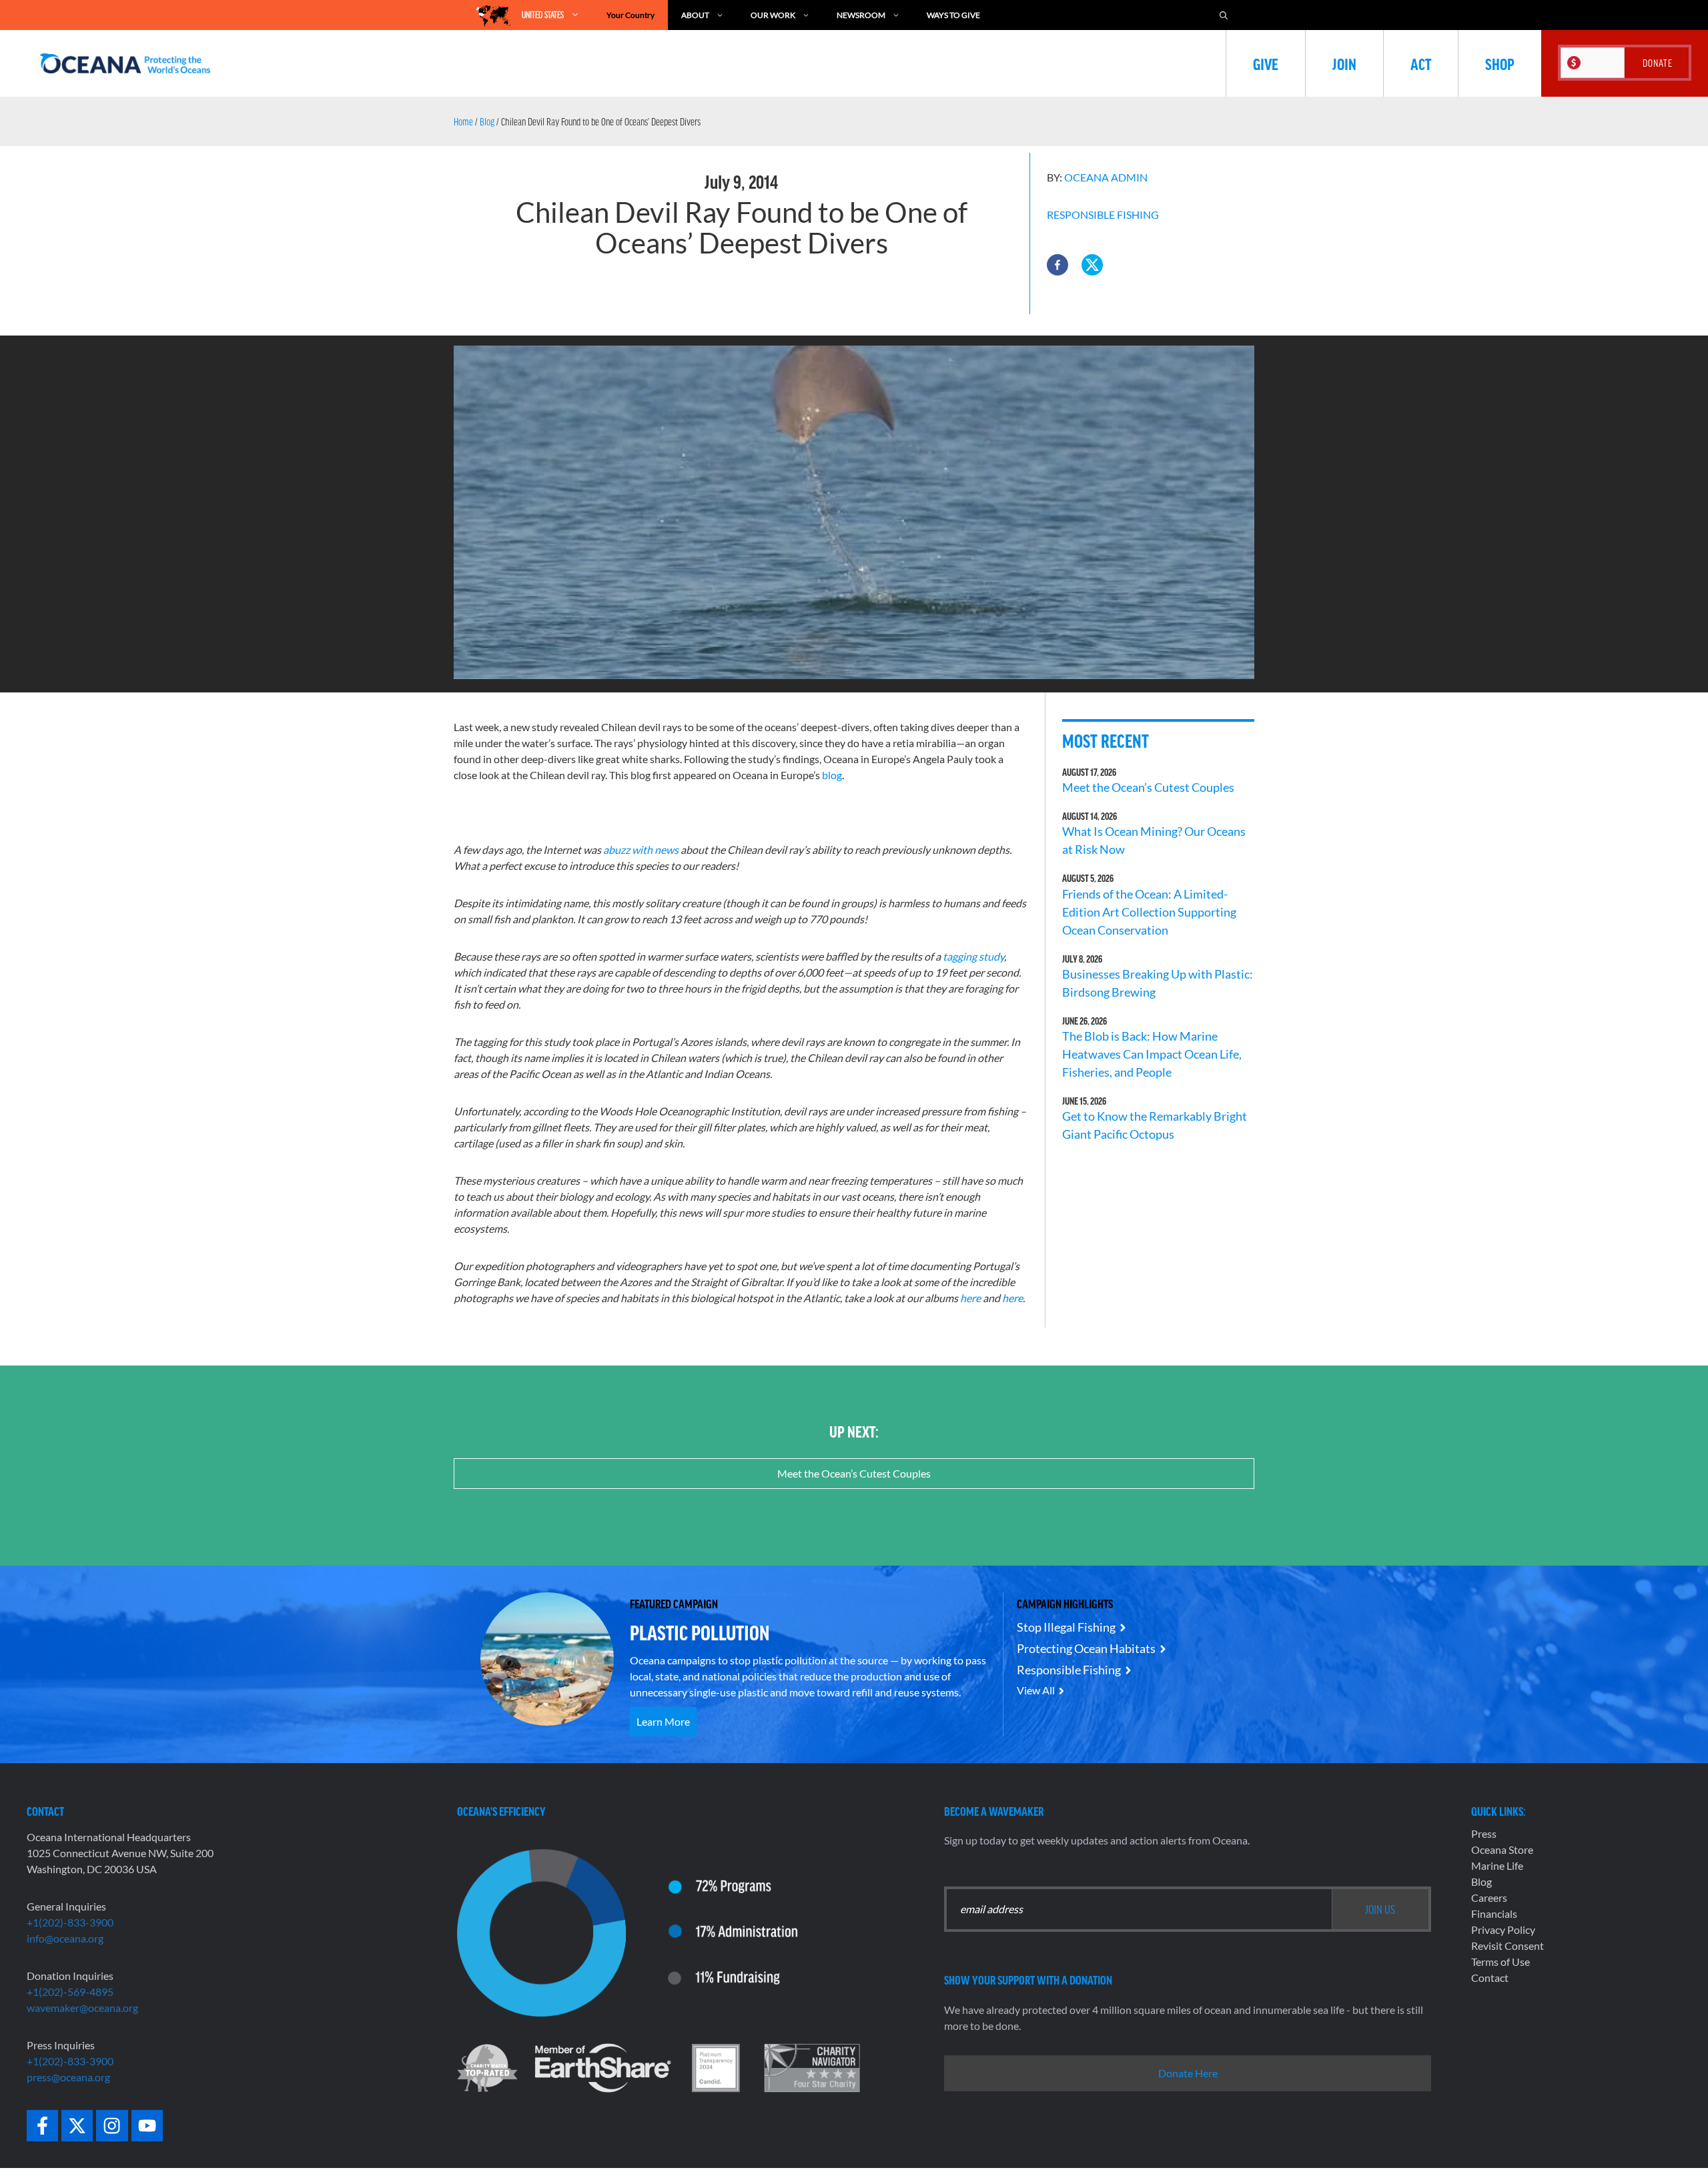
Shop (1500, 63)
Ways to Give (953, 15)
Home (463, 121)
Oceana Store (1502, 1849)
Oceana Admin (1106, 177)
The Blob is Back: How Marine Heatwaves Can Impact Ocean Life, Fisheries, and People (1152, 1054)
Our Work (773, 15)
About (695, 15)
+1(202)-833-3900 (70, 1922)
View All (1036, 1690)
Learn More (663, 1721)
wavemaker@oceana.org (82, 2008)
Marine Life (1497, 1865)
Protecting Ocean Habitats (1086, 1648)
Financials (1494, 1914)
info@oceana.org (65, 1938)
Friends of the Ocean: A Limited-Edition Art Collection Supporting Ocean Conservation (1149, 912)
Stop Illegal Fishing (1066, 1627)
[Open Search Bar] (1224, 15)
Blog (487, 121)
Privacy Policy (1503, 1930)
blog (832, 775)
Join (1344, 63)
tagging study (973, 956)
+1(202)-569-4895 (70, 1992)
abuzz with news (641, 850)
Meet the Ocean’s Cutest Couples (1148, 787)
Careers (1489, 1897)
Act (1421, 63)
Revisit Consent (1508, 1946)
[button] (1057, 265)
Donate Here (1188, 2073)
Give (1266, 63)
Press (1484, 1833)
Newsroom (861, 15)
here (970, 1298)
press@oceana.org (68, 2077)
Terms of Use (1501, 1962)
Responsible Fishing (1103, 214)
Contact (1490, 1978)
